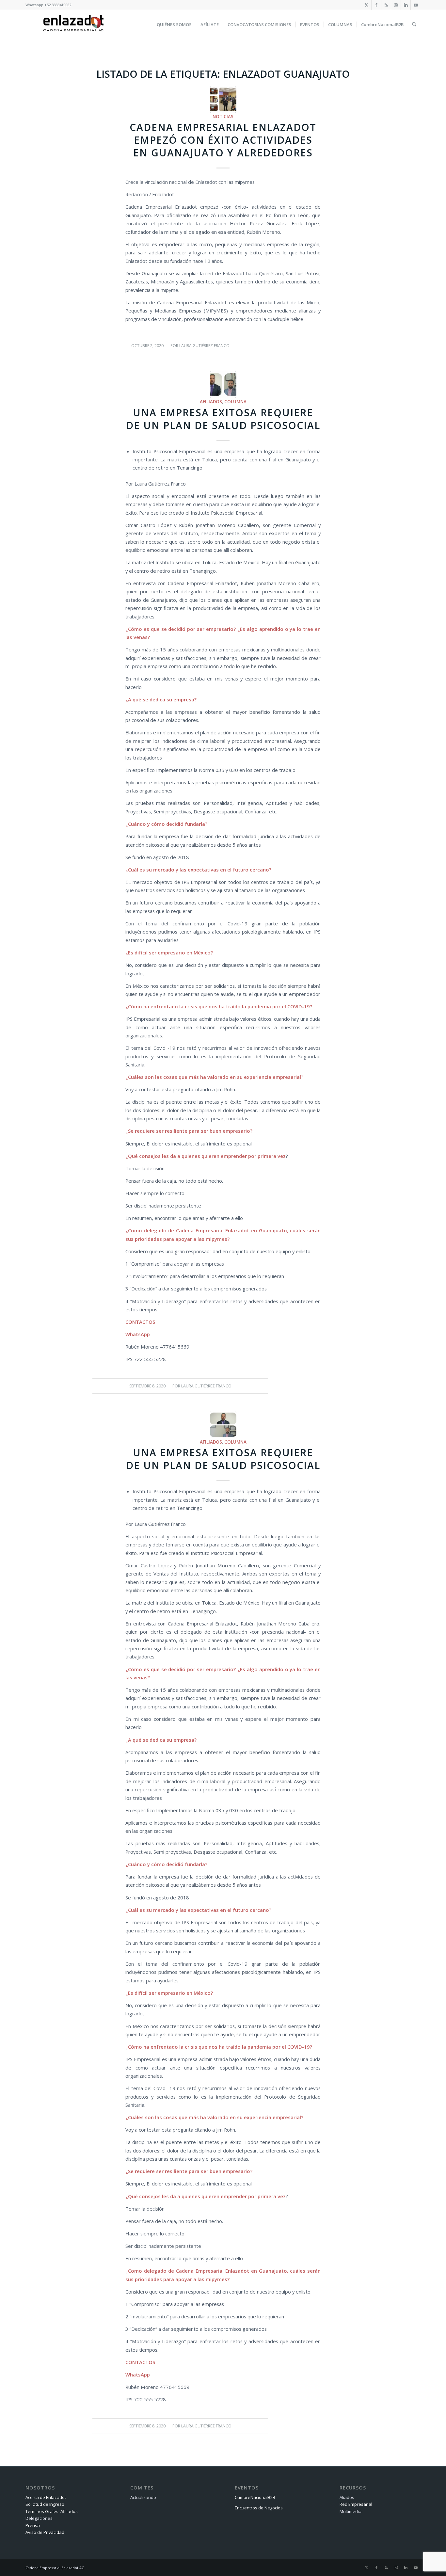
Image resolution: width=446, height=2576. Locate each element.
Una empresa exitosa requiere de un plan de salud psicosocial (223, 419)
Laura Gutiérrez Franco (204, 346)
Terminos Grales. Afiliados (52, 2511)
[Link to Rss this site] (386, 5)
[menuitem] (174, 24)
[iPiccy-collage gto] (223, 99)
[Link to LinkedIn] (406, 5)
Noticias (223, 117)
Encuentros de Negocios (259, 2508)
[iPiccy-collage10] (223, 384)
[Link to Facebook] (376, 5)
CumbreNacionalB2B (255, 2497)
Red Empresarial (356, 2504)
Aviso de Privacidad (45, 2532)
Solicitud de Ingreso (45, 2504)
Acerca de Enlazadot (46, 2497)
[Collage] (223, 1425)
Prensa (33, 2525)
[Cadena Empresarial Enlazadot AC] (73, 24)
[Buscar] (414, 24)
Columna (235, 402)
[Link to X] (366, 5)
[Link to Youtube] (416, 5)
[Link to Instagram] (396, 5)
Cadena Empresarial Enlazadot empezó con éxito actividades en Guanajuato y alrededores (223, 140)
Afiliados (211, 402)
